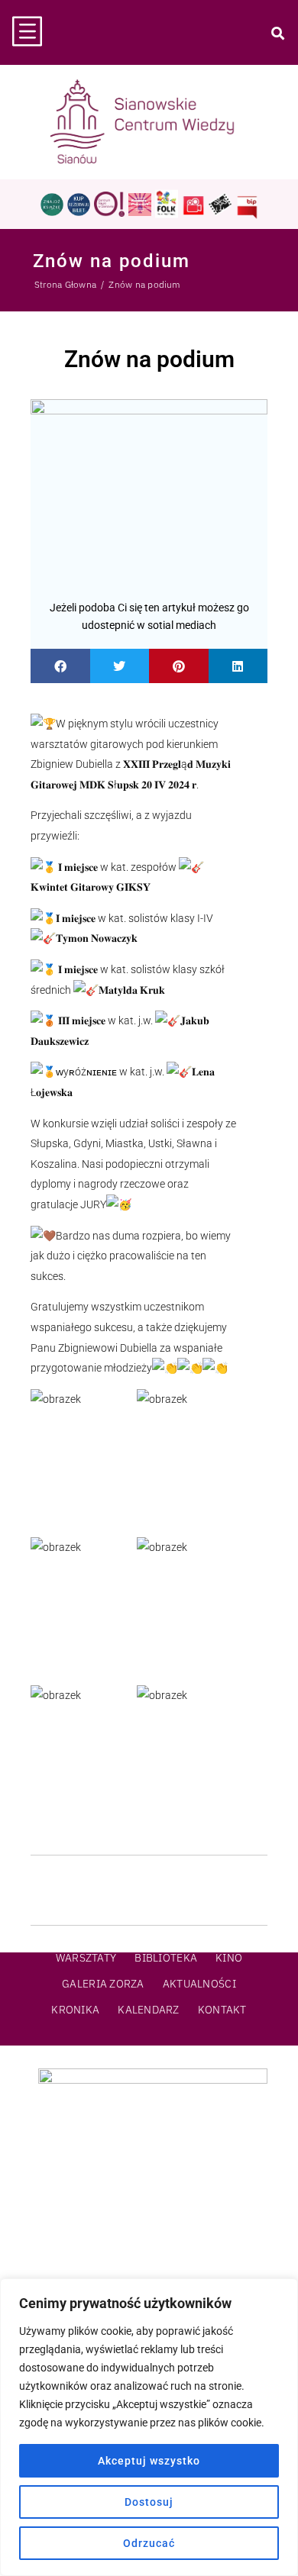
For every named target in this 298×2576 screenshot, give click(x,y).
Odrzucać (149, 2543)
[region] (149, 2427)
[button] (60, 666)
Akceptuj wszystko (149, 2461)
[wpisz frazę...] (277, 33)
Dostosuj (149, 2502)
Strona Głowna (65, 284)
